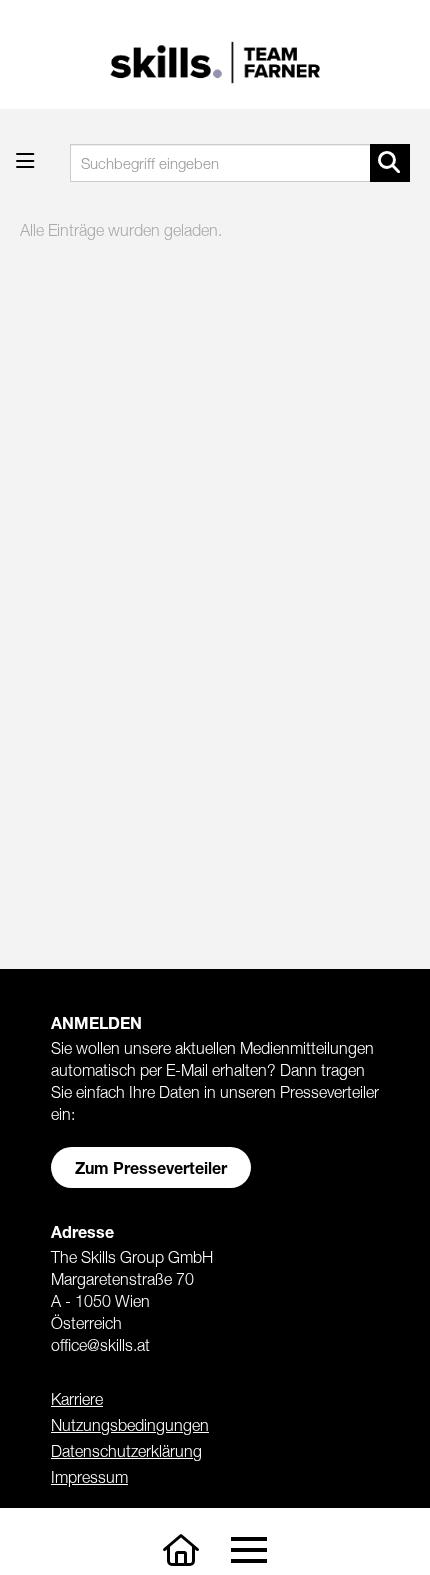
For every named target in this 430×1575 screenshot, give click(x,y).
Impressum (89, 1477)
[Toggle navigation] (248, 1550)
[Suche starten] (390, 163)
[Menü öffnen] (25, 160)
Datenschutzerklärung (126, 1451)
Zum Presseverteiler (151, 1167)
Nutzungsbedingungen (130, 1425)
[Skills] (181, 1550)
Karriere (77, 1399)
